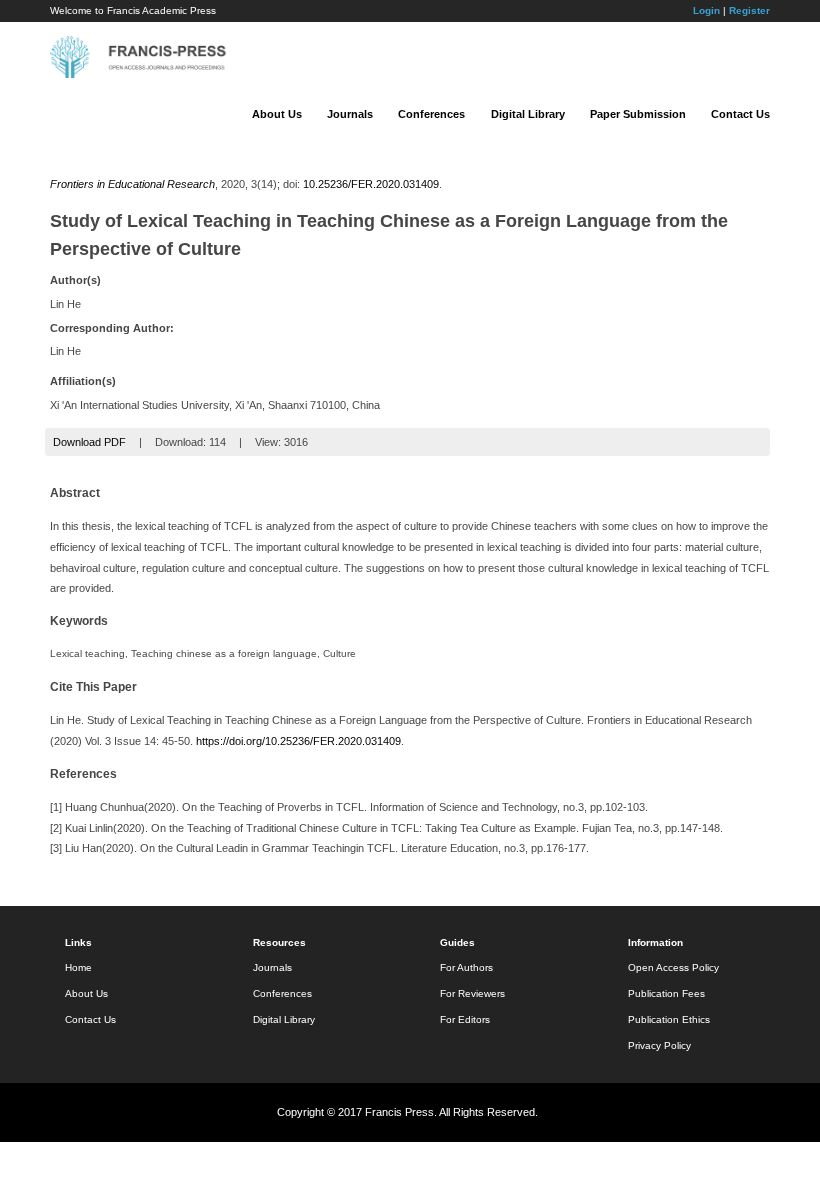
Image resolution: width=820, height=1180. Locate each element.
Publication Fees (666, 993)
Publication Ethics (669, 1019)
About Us (277, 114)
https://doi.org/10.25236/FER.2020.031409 (298, 741)
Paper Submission (638, 114)
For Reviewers (472, 993)
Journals (350, 114)
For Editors (465, 1019)
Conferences (431, 114)
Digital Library (528, 114)
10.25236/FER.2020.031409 (371, 184)
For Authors (466, 967)
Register (749, 10)
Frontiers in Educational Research (132, 184)
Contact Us (740, 114)
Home (78, 967)
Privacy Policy (659, 1045)
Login (706, 10)
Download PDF (89, 442)
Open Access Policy (673, 967)
